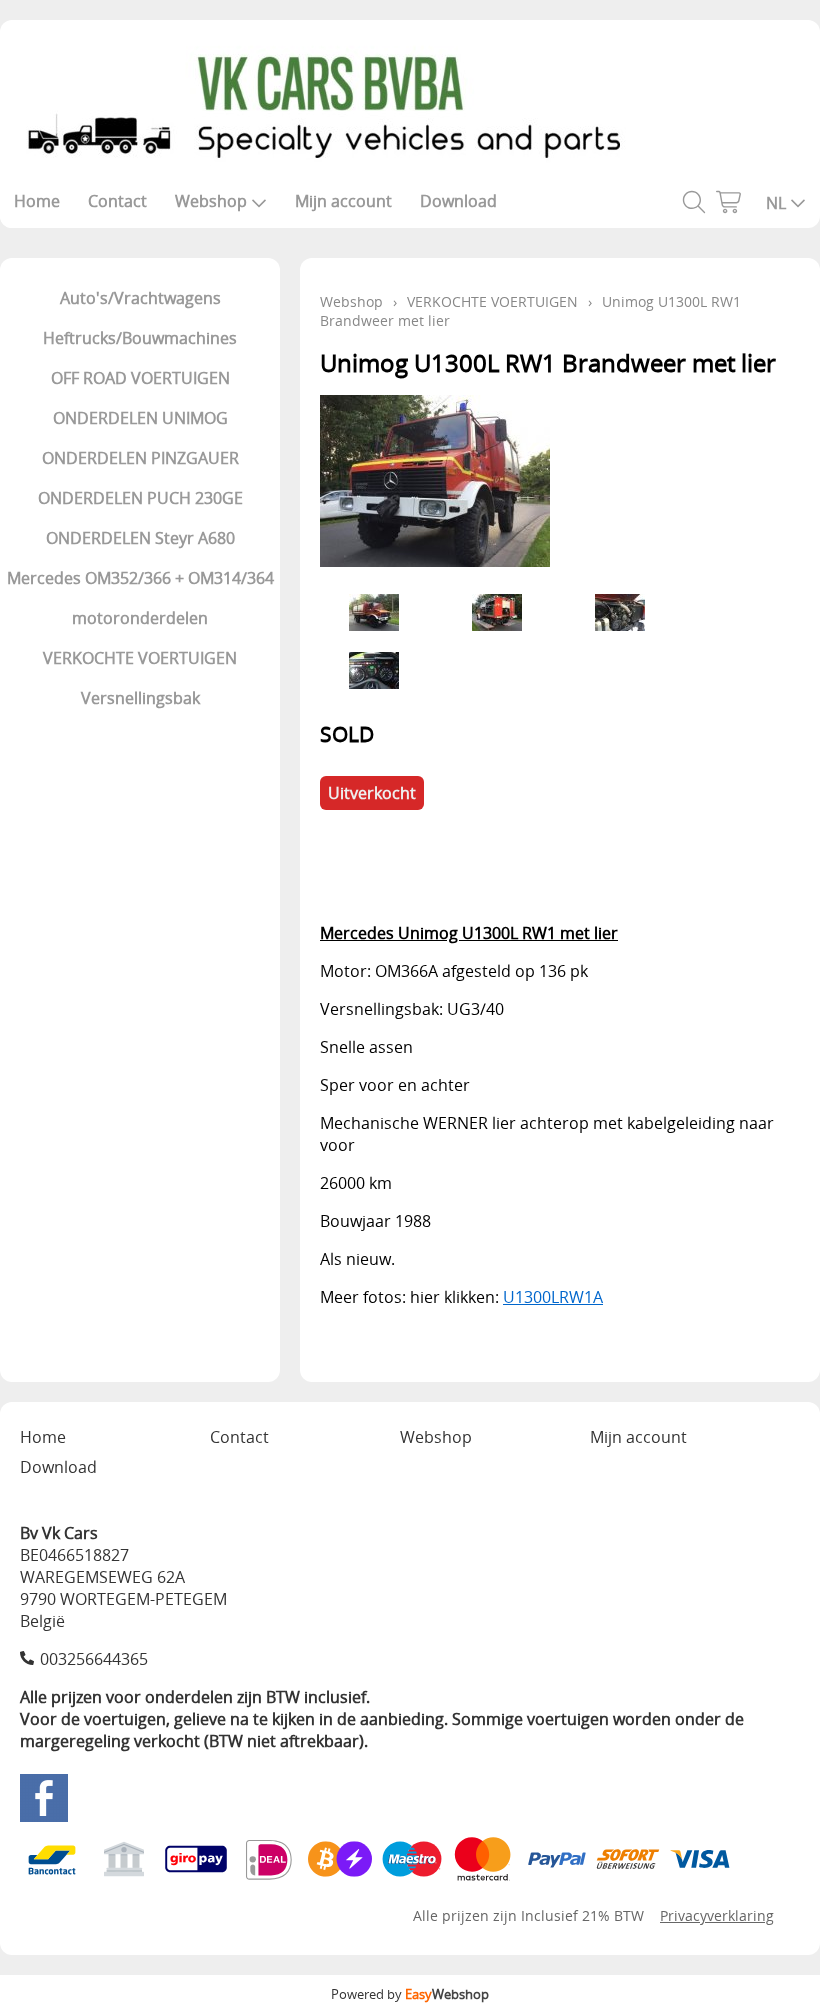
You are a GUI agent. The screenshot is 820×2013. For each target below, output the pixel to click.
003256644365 (94, 1659)
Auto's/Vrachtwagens (140, 298)
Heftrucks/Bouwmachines (140, 338)
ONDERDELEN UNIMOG (140, 418)
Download (458, 201)
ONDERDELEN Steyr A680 (140, 538)
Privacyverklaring (717, 1915)
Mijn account (343, 201)
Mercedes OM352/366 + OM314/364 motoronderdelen (140, 598)
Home (37, 201)
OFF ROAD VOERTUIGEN (140, 378)
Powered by (410, 1994)
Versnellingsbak (140, 698)
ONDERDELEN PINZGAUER (140, 458)
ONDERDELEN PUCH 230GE (140, 498)
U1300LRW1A (553, 1297)
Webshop (211, 201)
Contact (117, 201)
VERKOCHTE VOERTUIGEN (140, 658)
